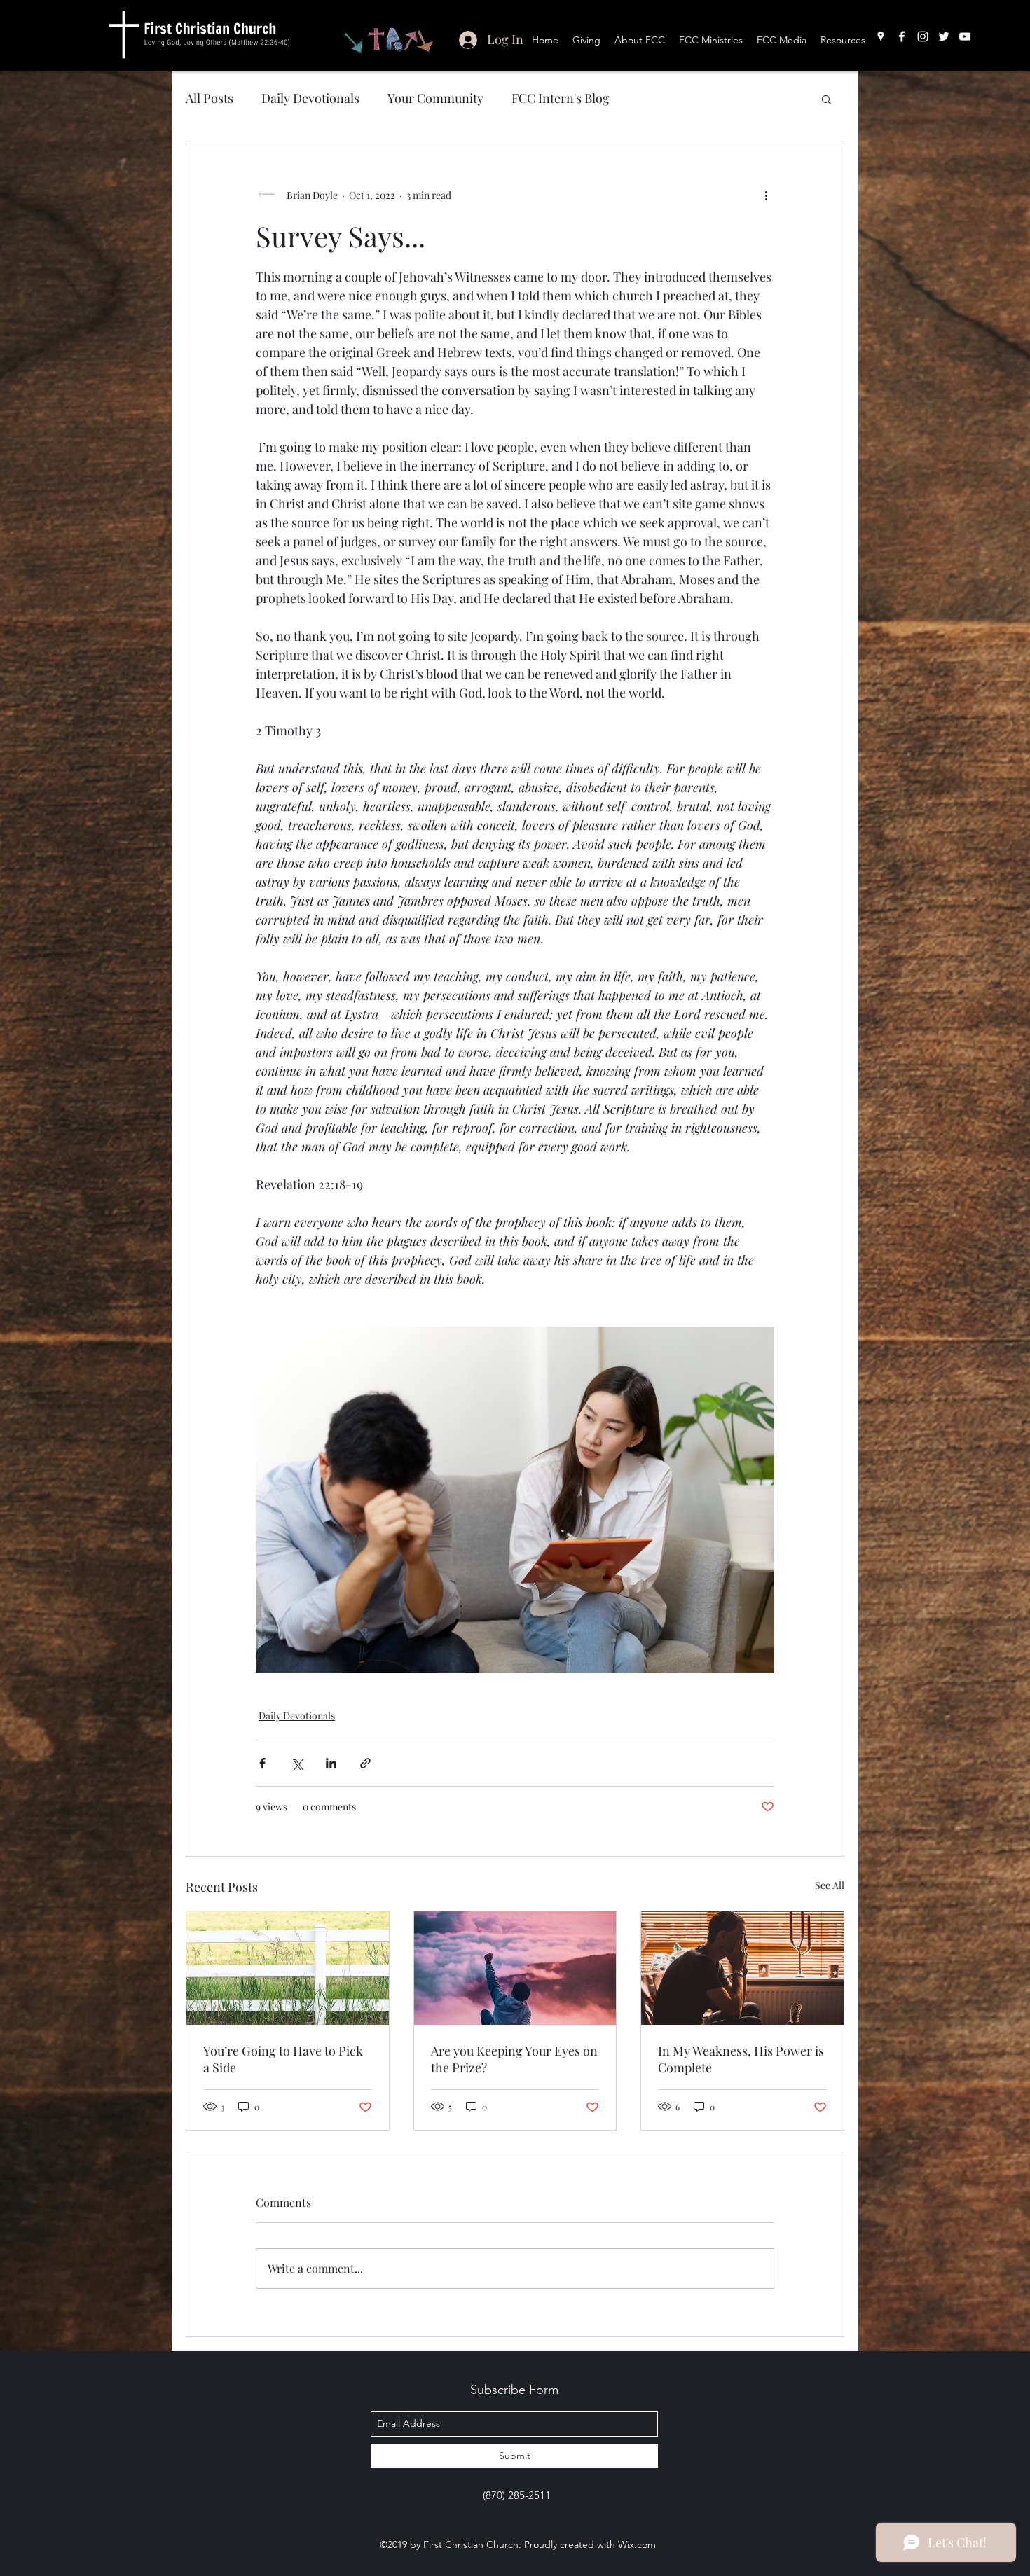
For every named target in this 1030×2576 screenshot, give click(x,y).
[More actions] (766, 195)
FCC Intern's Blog (561, 98)
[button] (826, 99)
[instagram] (923, 36)
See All (830, 1885)
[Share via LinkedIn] (331, 1763)
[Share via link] (365, 1763)
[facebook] (902, 36)
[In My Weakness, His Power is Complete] (742, 1968)
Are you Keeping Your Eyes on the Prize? (514, 2059)
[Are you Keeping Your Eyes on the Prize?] (515, 1968)
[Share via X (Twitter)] (297, 1763)
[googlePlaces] (881, 36)
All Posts (210, 98)
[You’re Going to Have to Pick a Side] (288, 1968)
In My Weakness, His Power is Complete (741, 2059)
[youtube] (965, 36)
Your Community (435, 98)
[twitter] (944, 36)
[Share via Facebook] (262, 1763)
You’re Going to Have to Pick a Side (283, 2059)
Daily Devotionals (310, 98)
